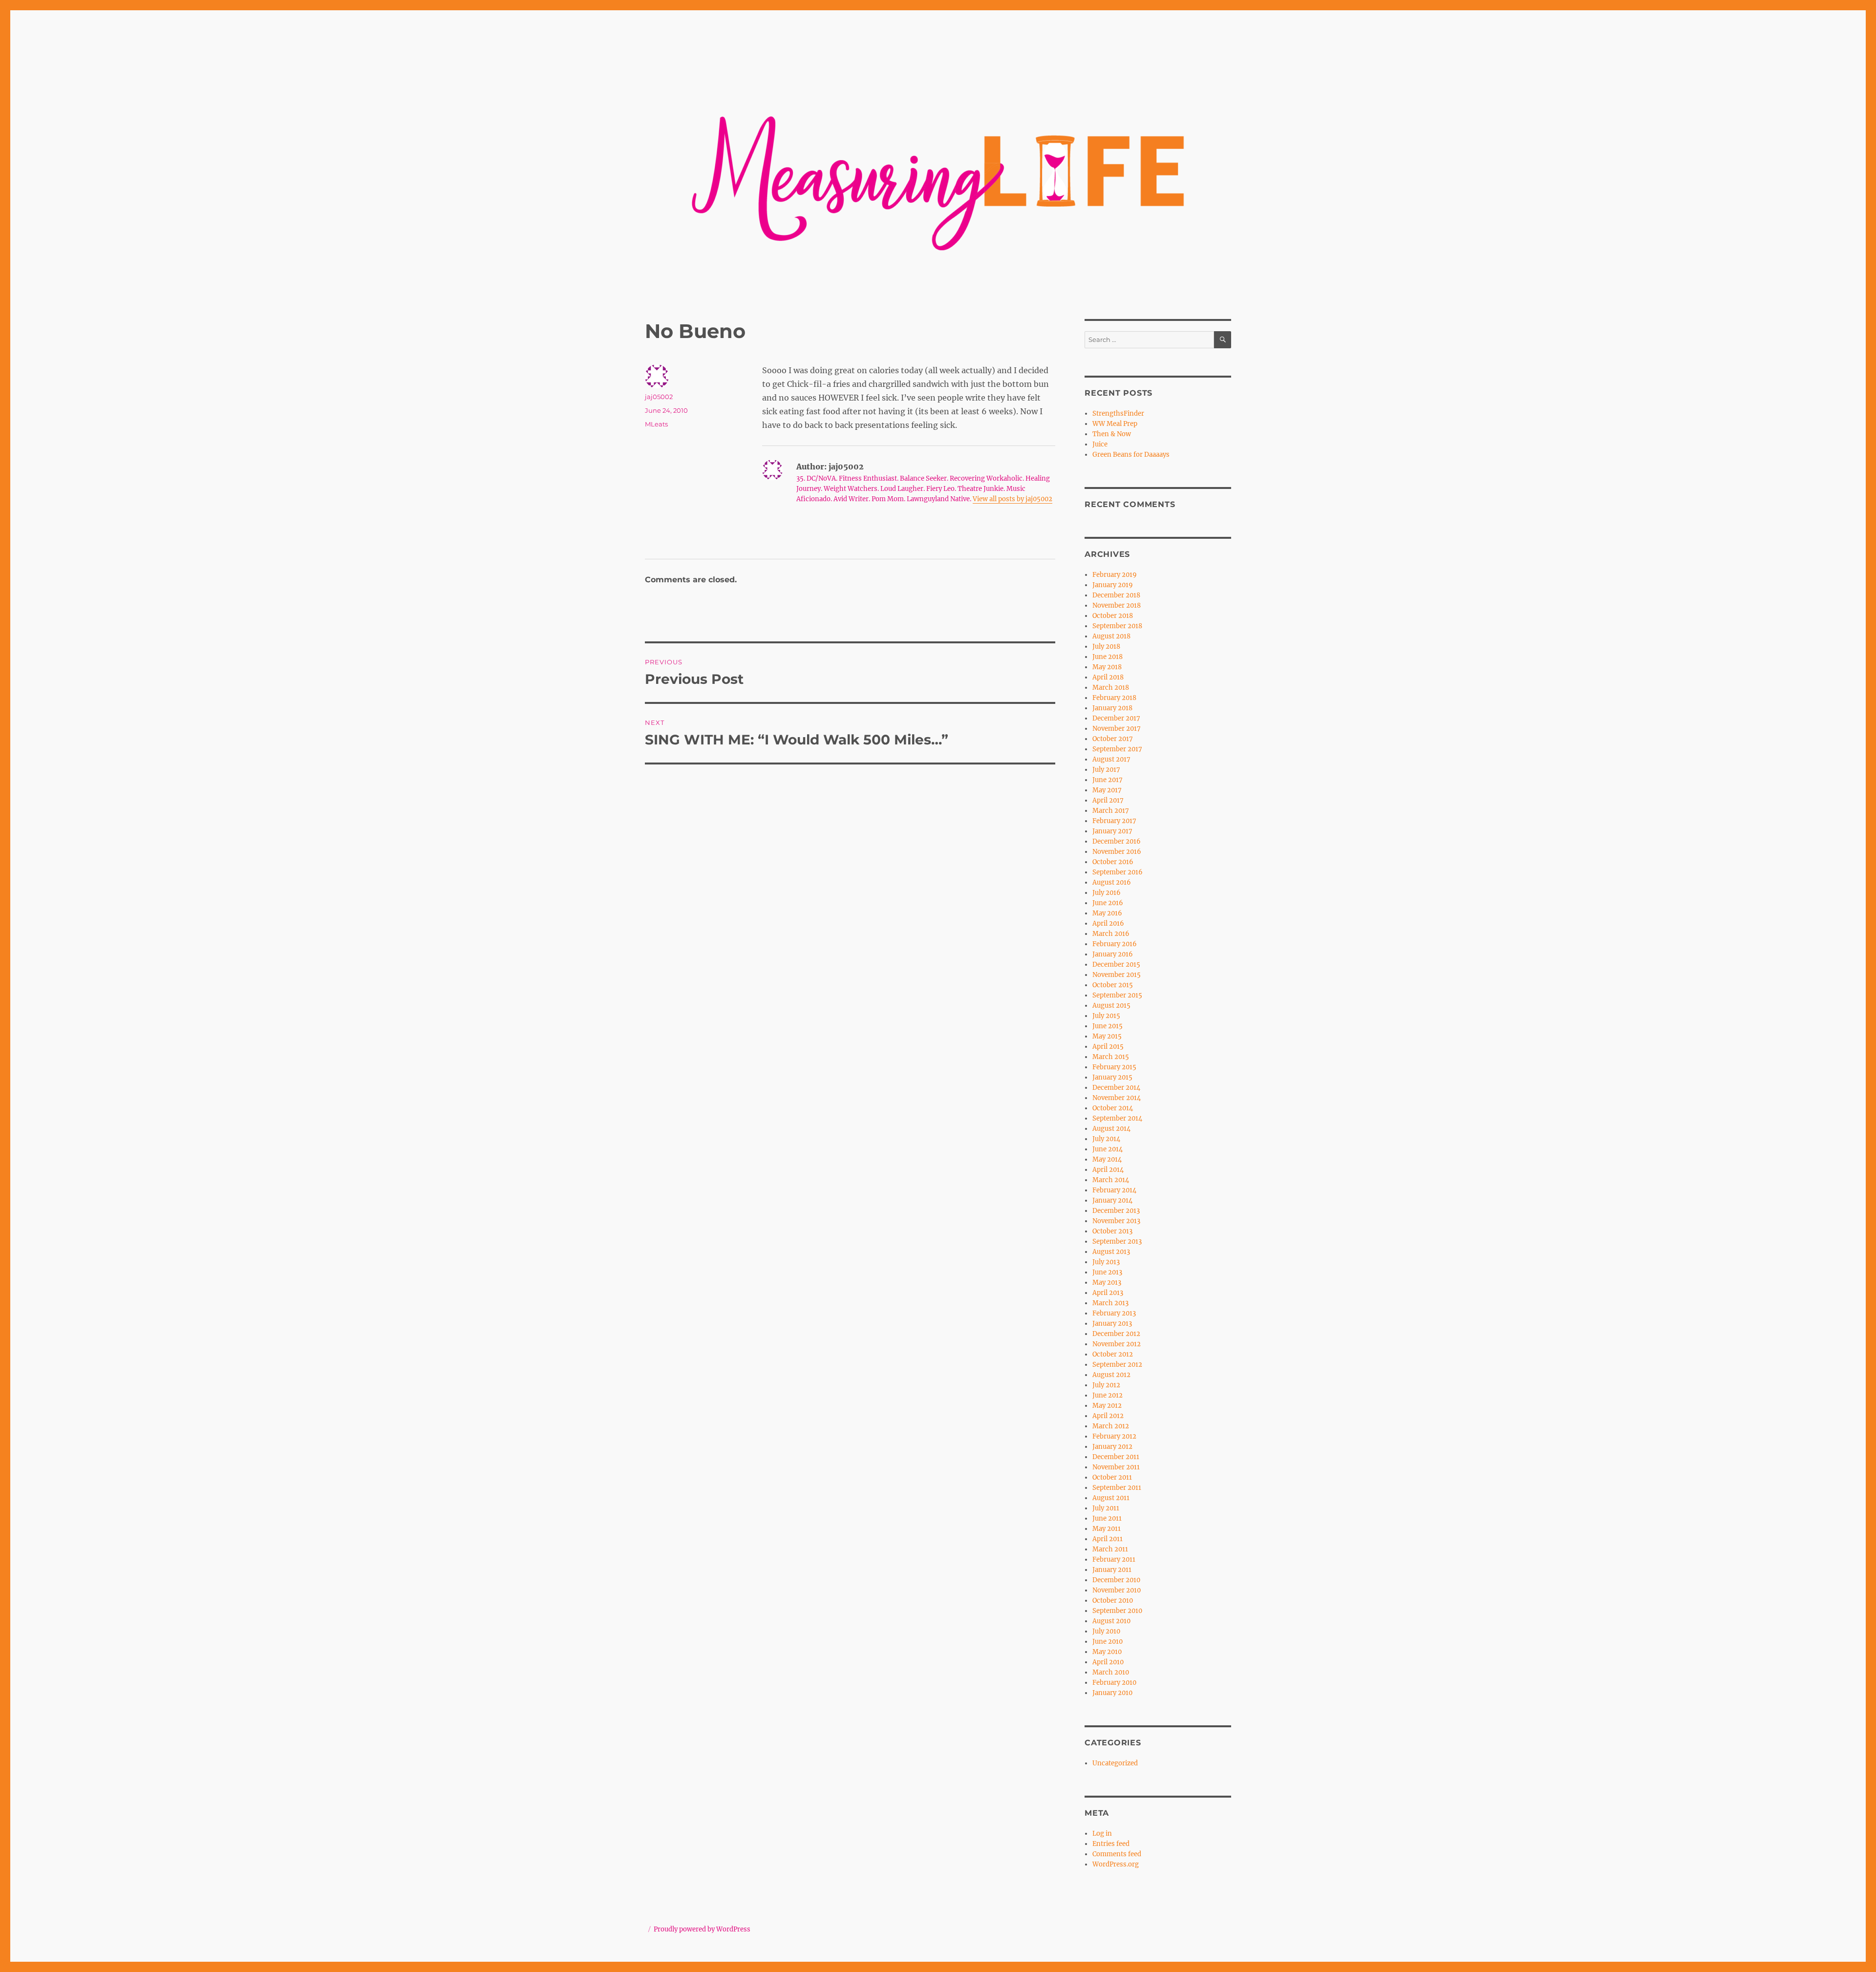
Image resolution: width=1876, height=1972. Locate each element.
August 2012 (1111, 1375)
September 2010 (1117, 1611)
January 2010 (1112, 1693)
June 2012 (1108, 1395)
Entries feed (1111, 1844)
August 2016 (1112, 882)
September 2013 (1117, 1241)
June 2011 (1107, 1518)
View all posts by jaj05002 (1013, 499)
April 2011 (1108, 1539)
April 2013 (1108, 1293)
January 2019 (1113, 585)
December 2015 (1116, 965)
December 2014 (1116, 1088)
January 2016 (1113, 954)
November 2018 (1117, 605)
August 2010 (1111, 1621)
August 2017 (1111, 759)
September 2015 (1117, 995)
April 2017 (1108, 800)
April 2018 (1108, 677)
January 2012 (1112, 1447)
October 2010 (1113, 1601)
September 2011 (1117, 1488)
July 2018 (1106, 647)
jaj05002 (659, 397)
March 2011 (1110, 1549)
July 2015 (1106, 1016)
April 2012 (1108, 1416)
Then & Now (1112, 434)
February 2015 (1114, 1067)
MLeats (656, 424)
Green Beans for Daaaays (1131, 455)
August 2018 (1111, 636)
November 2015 (1117, 975)
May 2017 (1107, 790)
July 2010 (1106, 1631)
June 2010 (1108, 1642)
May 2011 (1107, 1529)
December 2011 (1116, 1457)
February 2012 (1114, 1436)
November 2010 (1117, 1590)
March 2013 (1110, 1303)
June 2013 (1107, 1272)
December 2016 (1117, 841)
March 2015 (1111, 1057)
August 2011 (1111, 1498)
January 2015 (1112, 1077)
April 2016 (1108, 923)
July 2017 (1106, 770)
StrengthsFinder (1118, 413)
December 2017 (1116, 718)
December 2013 (1116, 1211)
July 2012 (1106, 1385)
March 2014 (1111, 1180)
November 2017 (1117, 729)
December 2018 (1116, 595)
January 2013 (1112, 1324)
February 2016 (1115, 944)
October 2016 (1113, 862)
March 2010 (1111, 1672)
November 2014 (1117, 1098)
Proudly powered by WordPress (702, 1929)
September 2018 (1117, 626)
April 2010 (1108, 1662)
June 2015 (1108, 1026)
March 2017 (1111, 811)
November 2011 (1116, 1467)
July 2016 (1107, 893)
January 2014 (1112, 1200)
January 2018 (1112, 708)
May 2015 (1107, 1036)
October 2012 (1113, 1354)
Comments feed (1117, 1854)
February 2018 (1114, 698)
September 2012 (1117, 1365)
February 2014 (1114, 1190)
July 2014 (1106, 1139)
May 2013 (1107, 1283)
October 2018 (1113, 616)
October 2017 (1113, 739)
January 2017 (1112, 831)
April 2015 (1108, 1047)
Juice (1100, 444)
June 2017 (1108, 780)
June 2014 (1108, 1149)
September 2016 (1118, 872)
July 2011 (1106, 1508)
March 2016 (1111, 934)
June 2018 (1108, 657)
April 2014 (1108, 1170)
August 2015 (1111, 1006)
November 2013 (1116, 1221)
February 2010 (1114, 1683)
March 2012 (1111, 1426)
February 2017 (1114, 821)
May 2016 (1107, 913)
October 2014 (1113, 1108)
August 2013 (1111, 1252)
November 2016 (1117, 852)
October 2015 (1113, 985)
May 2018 (1107, 667)
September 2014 (1117, 1118)
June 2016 (1108, 903)
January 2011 (1112, 1570)
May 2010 (1107, 1652)
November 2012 (1117, 1344)
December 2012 (1116, 1334)
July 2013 (1106, 1262)
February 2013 (1114, 1313)
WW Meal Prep (1115, 424)
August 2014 (1111, 1129)
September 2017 (1117, 749)
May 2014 (1107, 1159)
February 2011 (1114, 1559)
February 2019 (1115, 575)
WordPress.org (1116, 1864)
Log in (1102, 1834)
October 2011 (1112, 1477)
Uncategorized (1115, 1763)
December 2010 (1116, 1580)
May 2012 (1107, 1406)
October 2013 (1112, 1231)
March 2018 (1111, 688)
